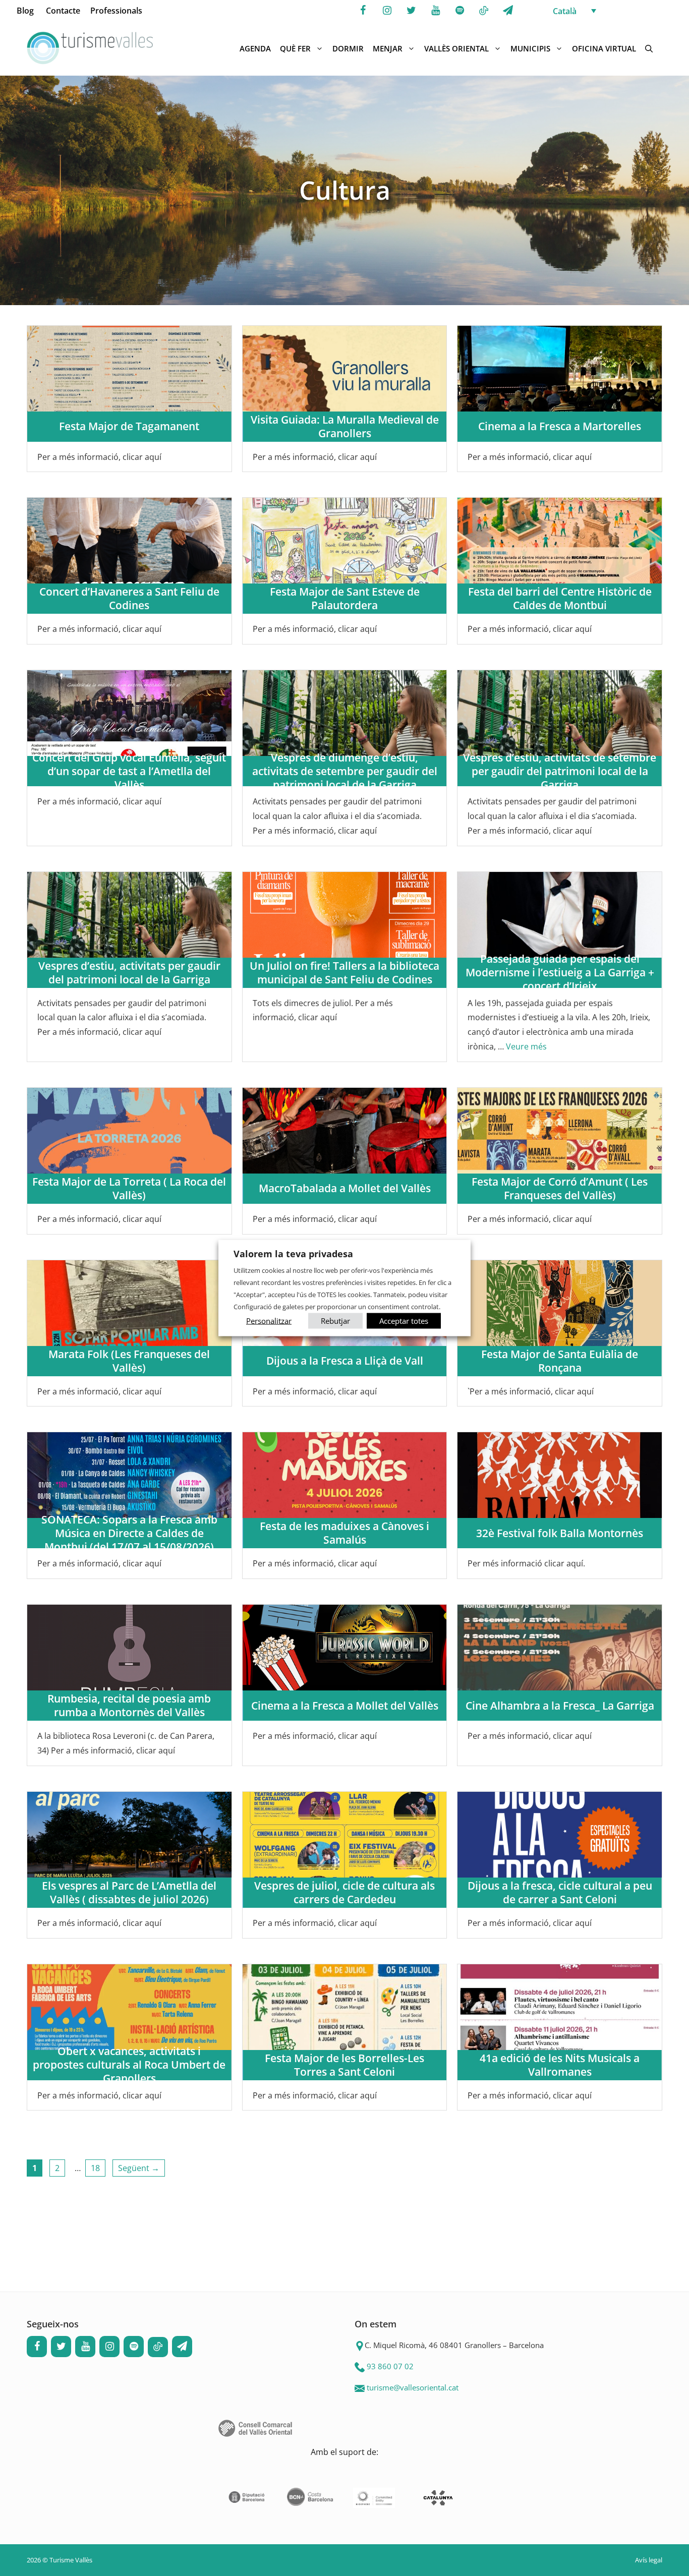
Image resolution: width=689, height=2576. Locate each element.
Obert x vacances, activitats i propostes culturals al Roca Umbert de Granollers (129, 2065)
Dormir (348, 48)
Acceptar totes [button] (404, 1320)
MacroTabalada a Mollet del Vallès (345, 1188)
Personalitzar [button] (269, 1320)
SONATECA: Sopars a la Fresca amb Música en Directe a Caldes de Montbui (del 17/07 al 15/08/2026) (129, 1533)
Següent (139, 2168)
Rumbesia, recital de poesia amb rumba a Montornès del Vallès (129, 1705)
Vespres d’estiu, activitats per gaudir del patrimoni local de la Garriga (129, 973)
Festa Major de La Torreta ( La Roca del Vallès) (129, 1188)
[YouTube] (435, 11)
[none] (610, 11)
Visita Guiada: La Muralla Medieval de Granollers (345, 426)
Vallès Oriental (456, 48)
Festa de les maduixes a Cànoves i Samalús (344, 1533)
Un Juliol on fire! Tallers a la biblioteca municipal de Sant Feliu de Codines (344, 973)
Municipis (530, 48)
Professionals (116, 11)
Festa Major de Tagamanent (129, 426)
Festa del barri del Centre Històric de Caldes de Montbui (560, 598)
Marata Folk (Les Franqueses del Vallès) (129, 1361)
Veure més (526, 1046)
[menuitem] (610, 11)
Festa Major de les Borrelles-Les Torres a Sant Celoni (344, 2065)
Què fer (295, 48)
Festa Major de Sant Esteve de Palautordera (345, 598)
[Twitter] (411, 11)
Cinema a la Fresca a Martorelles (560, 426)
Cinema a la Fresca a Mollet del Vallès (345, 1706)
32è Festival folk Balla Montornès (560, 1533)
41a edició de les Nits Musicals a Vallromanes (560, 2065)
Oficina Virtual (604, 48)
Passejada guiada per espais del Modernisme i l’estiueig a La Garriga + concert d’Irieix (560, 973)
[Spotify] (460, 11)
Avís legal (649, 2560)
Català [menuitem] (565, 11)
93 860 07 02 (390, 2366)
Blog (25, 11)
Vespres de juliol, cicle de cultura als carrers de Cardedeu (344, 1892)
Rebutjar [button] (335, 1320)
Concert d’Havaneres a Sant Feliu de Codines (129, 598)
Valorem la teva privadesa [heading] (293, 1254)
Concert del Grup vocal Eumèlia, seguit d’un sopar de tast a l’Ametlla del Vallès (129, 771)
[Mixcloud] (484, 11)
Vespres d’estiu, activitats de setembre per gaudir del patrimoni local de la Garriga (560, 771)
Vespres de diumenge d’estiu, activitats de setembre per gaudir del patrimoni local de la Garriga (345, 771)
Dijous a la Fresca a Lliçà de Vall (345, 1361)
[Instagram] (387, 11)
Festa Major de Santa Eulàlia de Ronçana (560, 1361)
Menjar (388, 48)
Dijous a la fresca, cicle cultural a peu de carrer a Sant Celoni (560, 1892)
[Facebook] (363, 11)
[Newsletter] (508, 11)
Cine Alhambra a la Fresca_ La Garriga (560, 1706)
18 (98, 2168)
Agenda (255, 48)
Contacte (63, 11)
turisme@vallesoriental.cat (413, 2387)
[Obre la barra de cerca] (649, 48)
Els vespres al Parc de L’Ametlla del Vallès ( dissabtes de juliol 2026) (129, 1892)
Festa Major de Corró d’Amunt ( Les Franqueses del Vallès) (560, 1188)
